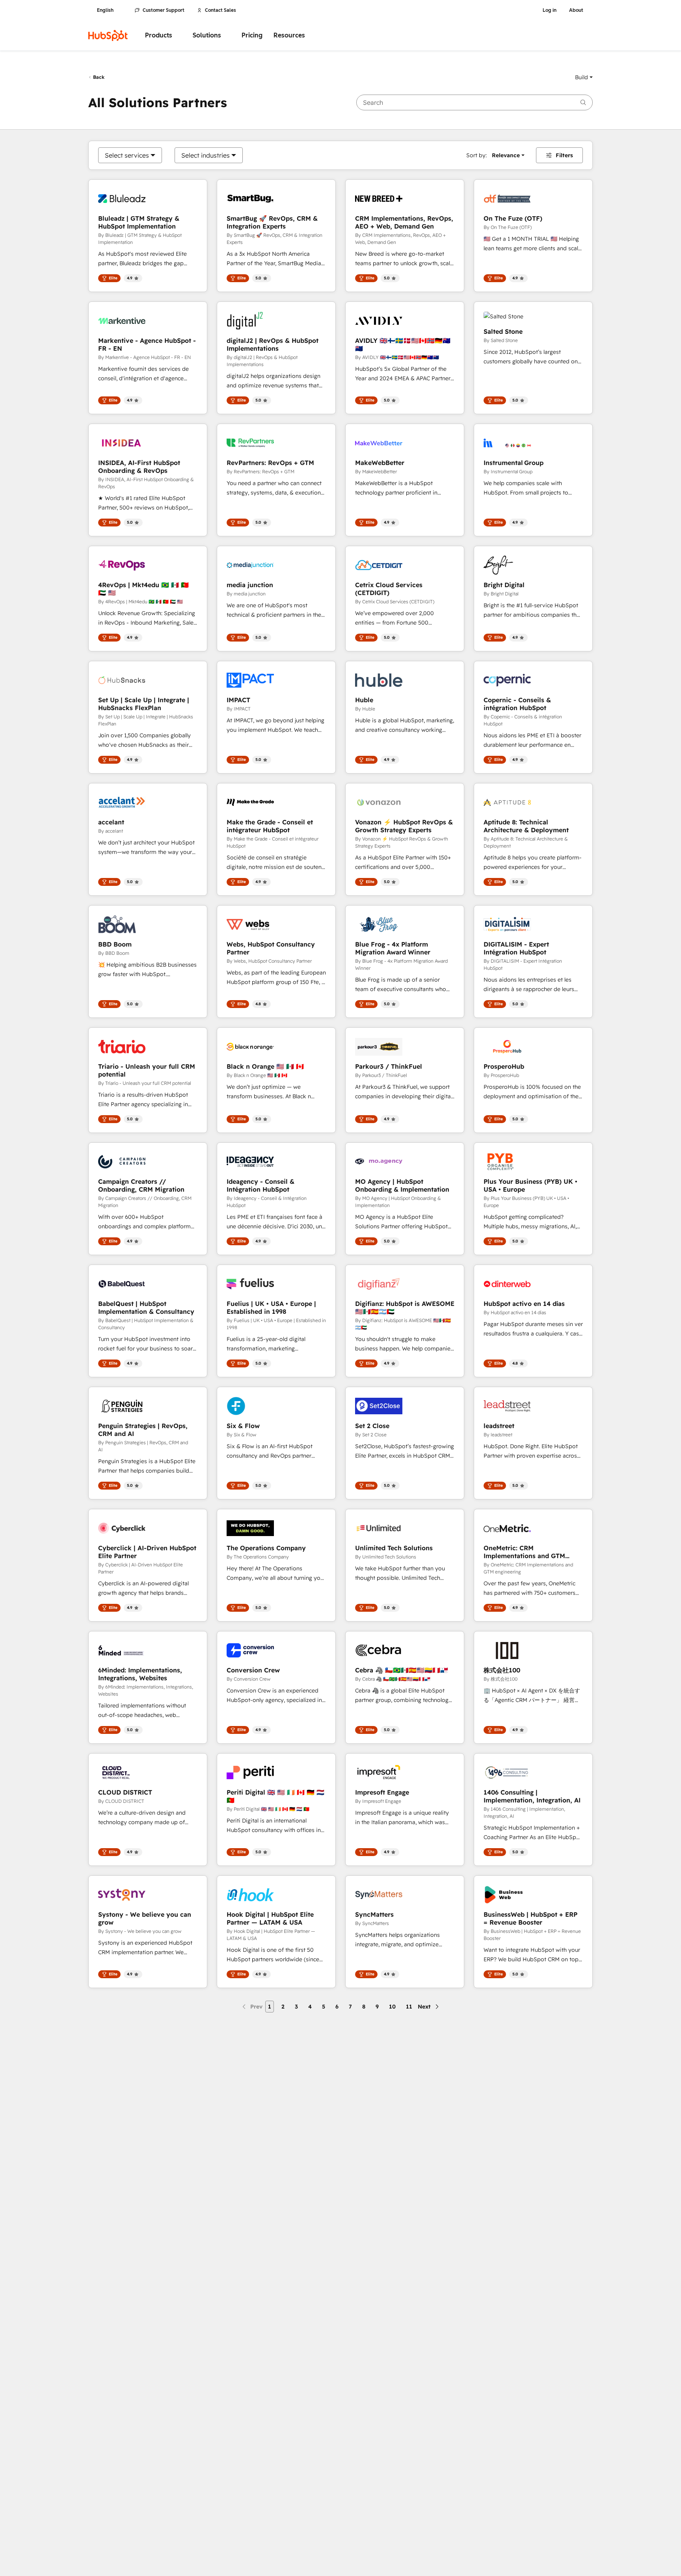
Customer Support (164, 10)
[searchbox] (474, 102)
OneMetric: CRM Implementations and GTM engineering (524, 1552)
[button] (584, 77)
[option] (127, 155)
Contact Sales (220, 10)
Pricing (252, 35)
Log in (550, 10)
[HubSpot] (108, 35)
